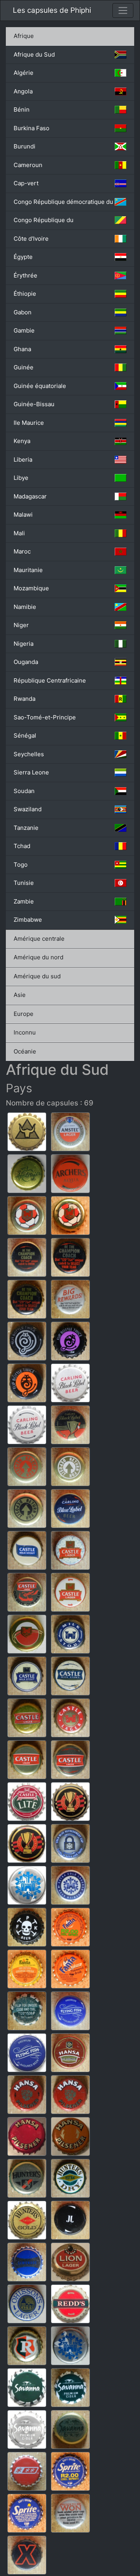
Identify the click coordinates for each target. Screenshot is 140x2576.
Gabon (23, 312)
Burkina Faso (31, 128)
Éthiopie (25, 294)
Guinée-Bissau (34, 404)
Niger (21, 625)
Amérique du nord (38, 957)
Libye (21, 478)
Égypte (23, 257)
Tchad (22, 846)
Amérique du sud (37, 976)
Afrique (24, 36)
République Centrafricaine (50, 680)
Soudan (24, 791)
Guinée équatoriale (40, 386)
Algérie (24, 73)
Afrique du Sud (34, 54)
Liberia (23, 460)
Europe (24, 1014)
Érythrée (25, 275)
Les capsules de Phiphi (52, 10)
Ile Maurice (29, 423)
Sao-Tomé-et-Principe (45, 717)
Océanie (25, 1051)
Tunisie (24, 883)
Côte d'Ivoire (31, 239)
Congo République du (44, 220)
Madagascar (30, 496)
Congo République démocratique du (63, 202)
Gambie (24, 330)
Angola (23, 91)
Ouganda (26, 662)
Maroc (22, 551)
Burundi (24, 146)
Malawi (23, 515)
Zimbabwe (28, 920)
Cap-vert (26, 183)
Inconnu (25, 1032)
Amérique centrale (39, 939)
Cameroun (28, 165)
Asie (20, 995)
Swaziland (28, 809)
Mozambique (31, 588)
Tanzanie (26, 828)
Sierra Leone (31, 772)
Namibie (25, 607)
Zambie (24, 901)
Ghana (22, 349)
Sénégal (25, 735)
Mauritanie (28, 570)
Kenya (22, 441)
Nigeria (24, 644)
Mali (19, 533)
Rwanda (24, 699)
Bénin (22, 109)
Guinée (24, 367)
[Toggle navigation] (123, 10)
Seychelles (29, 754)
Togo (21, 865)
